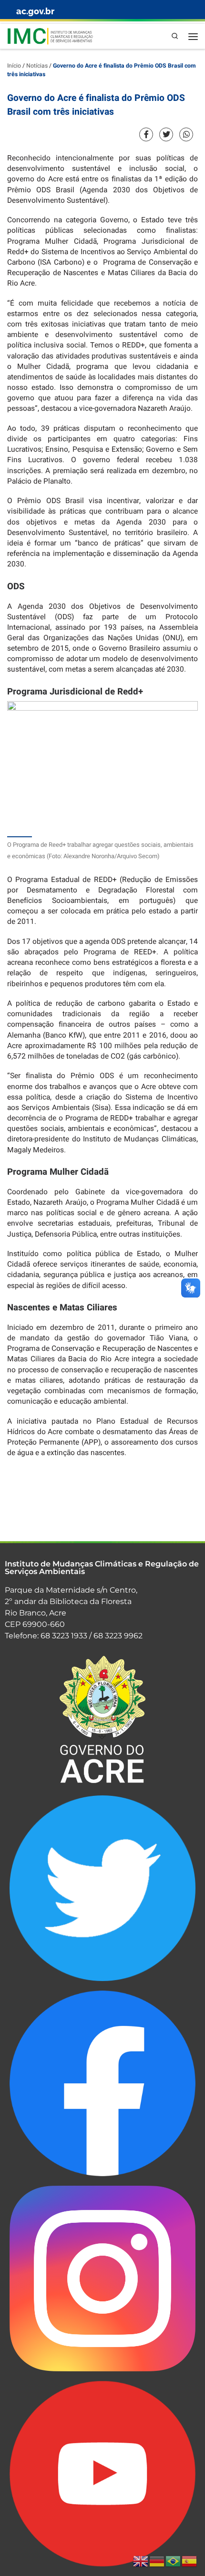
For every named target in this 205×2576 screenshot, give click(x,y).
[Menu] (193, 36)
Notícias (37, 66)
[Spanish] (190, 2561)
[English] (141, 2561)
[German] (157, 2561)
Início (14, 66)
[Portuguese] (174, 2561)
